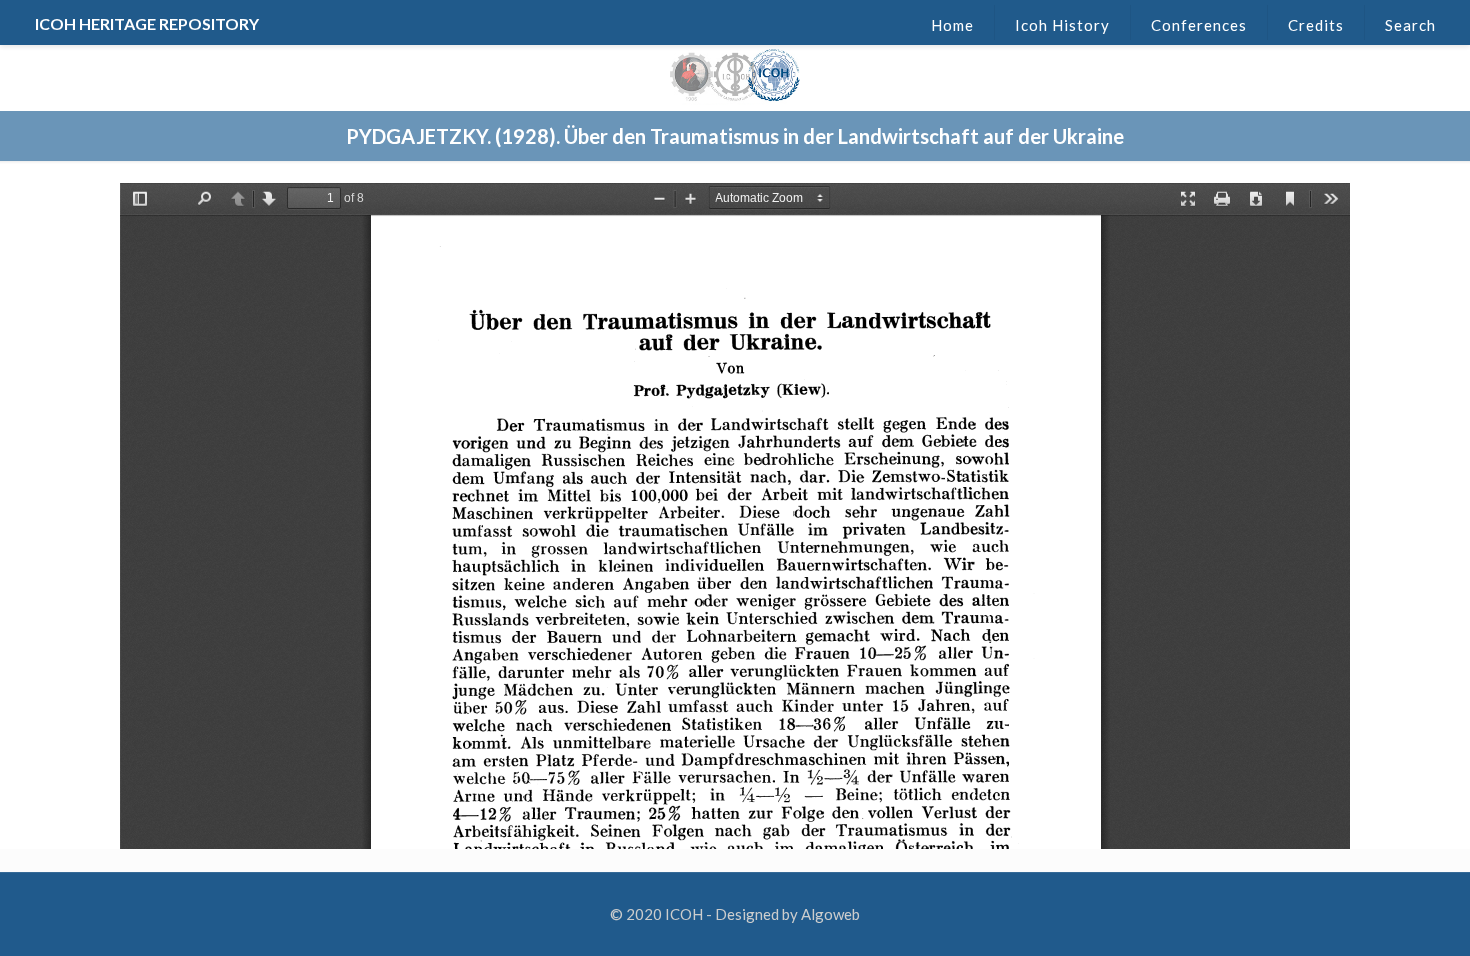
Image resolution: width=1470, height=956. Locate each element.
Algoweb (830, 914)
